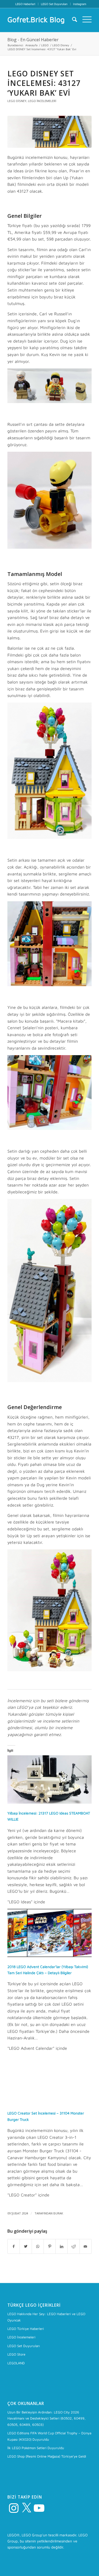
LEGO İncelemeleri (42, 101)
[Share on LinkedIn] (62, 2246)
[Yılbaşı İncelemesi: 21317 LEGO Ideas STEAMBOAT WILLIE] (49, 1802)
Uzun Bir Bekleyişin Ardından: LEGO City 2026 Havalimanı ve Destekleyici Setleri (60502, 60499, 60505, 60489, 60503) (46, 2418)
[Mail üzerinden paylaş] (86, 2246)
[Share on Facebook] (14, 2246)
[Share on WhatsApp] (38, 2246)
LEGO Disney (17, 101)
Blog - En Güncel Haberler (33, 40)
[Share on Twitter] (26, 2246)
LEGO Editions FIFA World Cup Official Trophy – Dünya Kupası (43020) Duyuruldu (49, 2436)
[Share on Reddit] (73, 2246)
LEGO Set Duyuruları (54, 4)
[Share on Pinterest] (50, 2246)
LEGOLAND (16, 2363)
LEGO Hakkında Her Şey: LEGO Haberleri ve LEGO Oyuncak (46, 2317)
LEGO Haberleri (25, 4)
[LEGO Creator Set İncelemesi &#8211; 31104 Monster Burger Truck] (49, 2102)
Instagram (80, 4)
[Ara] (72, 19)
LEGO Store (16, 2354)
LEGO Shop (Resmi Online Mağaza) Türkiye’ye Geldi (47, 2456)
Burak (58, 2213)
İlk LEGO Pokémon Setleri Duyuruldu (36, 2448)
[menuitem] (25, 4)
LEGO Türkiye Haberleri (26, 2329)
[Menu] (84, 19)
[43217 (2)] (49, 132)
